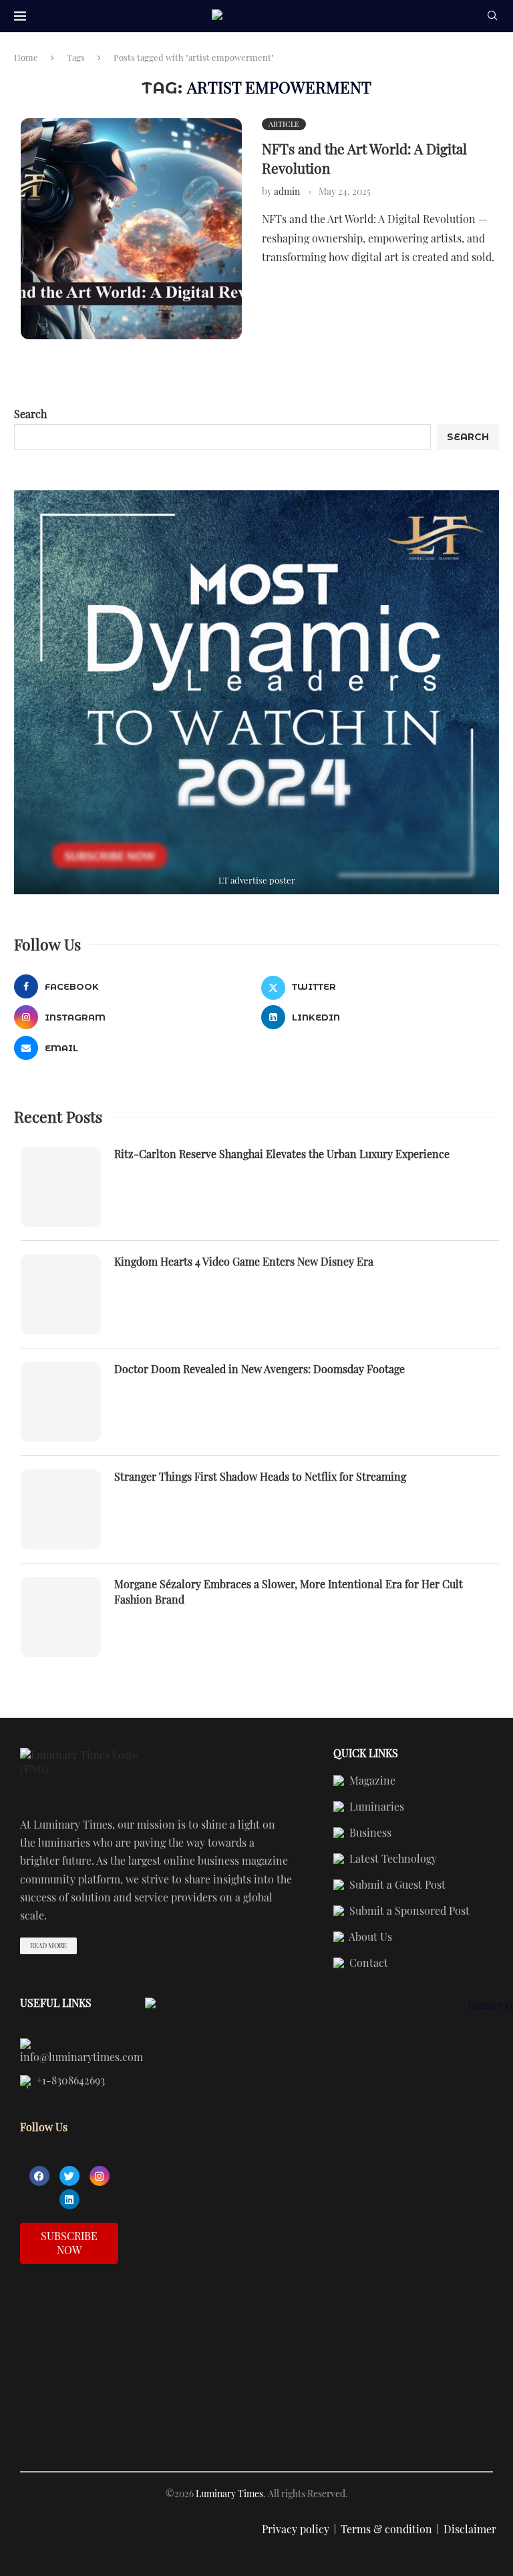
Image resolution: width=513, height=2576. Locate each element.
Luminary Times (229, 2494)
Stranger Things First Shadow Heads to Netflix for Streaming (260, 1476)
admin (287, 191)
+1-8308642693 (69, 2081)
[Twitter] (69, 2176)
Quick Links (366, 1753)
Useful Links (56, 2003)
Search (30, 414)
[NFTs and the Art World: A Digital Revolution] (131, 229)
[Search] (492, 17)
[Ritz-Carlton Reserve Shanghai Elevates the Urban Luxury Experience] (61, 1187)
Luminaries (375, 1807)
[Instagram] (100, 2176)
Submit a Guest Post (396, 1885)
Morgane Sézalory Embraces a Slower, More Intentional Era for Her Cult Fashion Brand (289, 1591)
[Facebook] (39, 2176)
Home (26, 57)
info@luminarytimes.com (81, 2056)
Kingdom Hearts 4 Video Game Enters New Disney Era (244, 1261)
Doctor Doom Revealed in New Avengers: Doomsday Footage (260, 1369)
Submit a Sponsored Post (408, 1911)
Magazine (371, 1781)
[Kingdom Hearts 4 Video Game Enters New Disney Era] (61, 1294)
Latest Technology (392, 1859)
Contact (367, 1964)
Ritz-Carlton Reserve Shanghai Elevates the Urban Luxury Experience (282, 1154)
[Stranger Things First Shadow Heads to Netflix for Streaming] (61, 1509)
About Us (369, 1938)
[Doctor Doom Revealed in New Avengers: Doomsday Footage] (61, 1402)
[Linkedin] (69, 2199)
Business (369, 1833)
